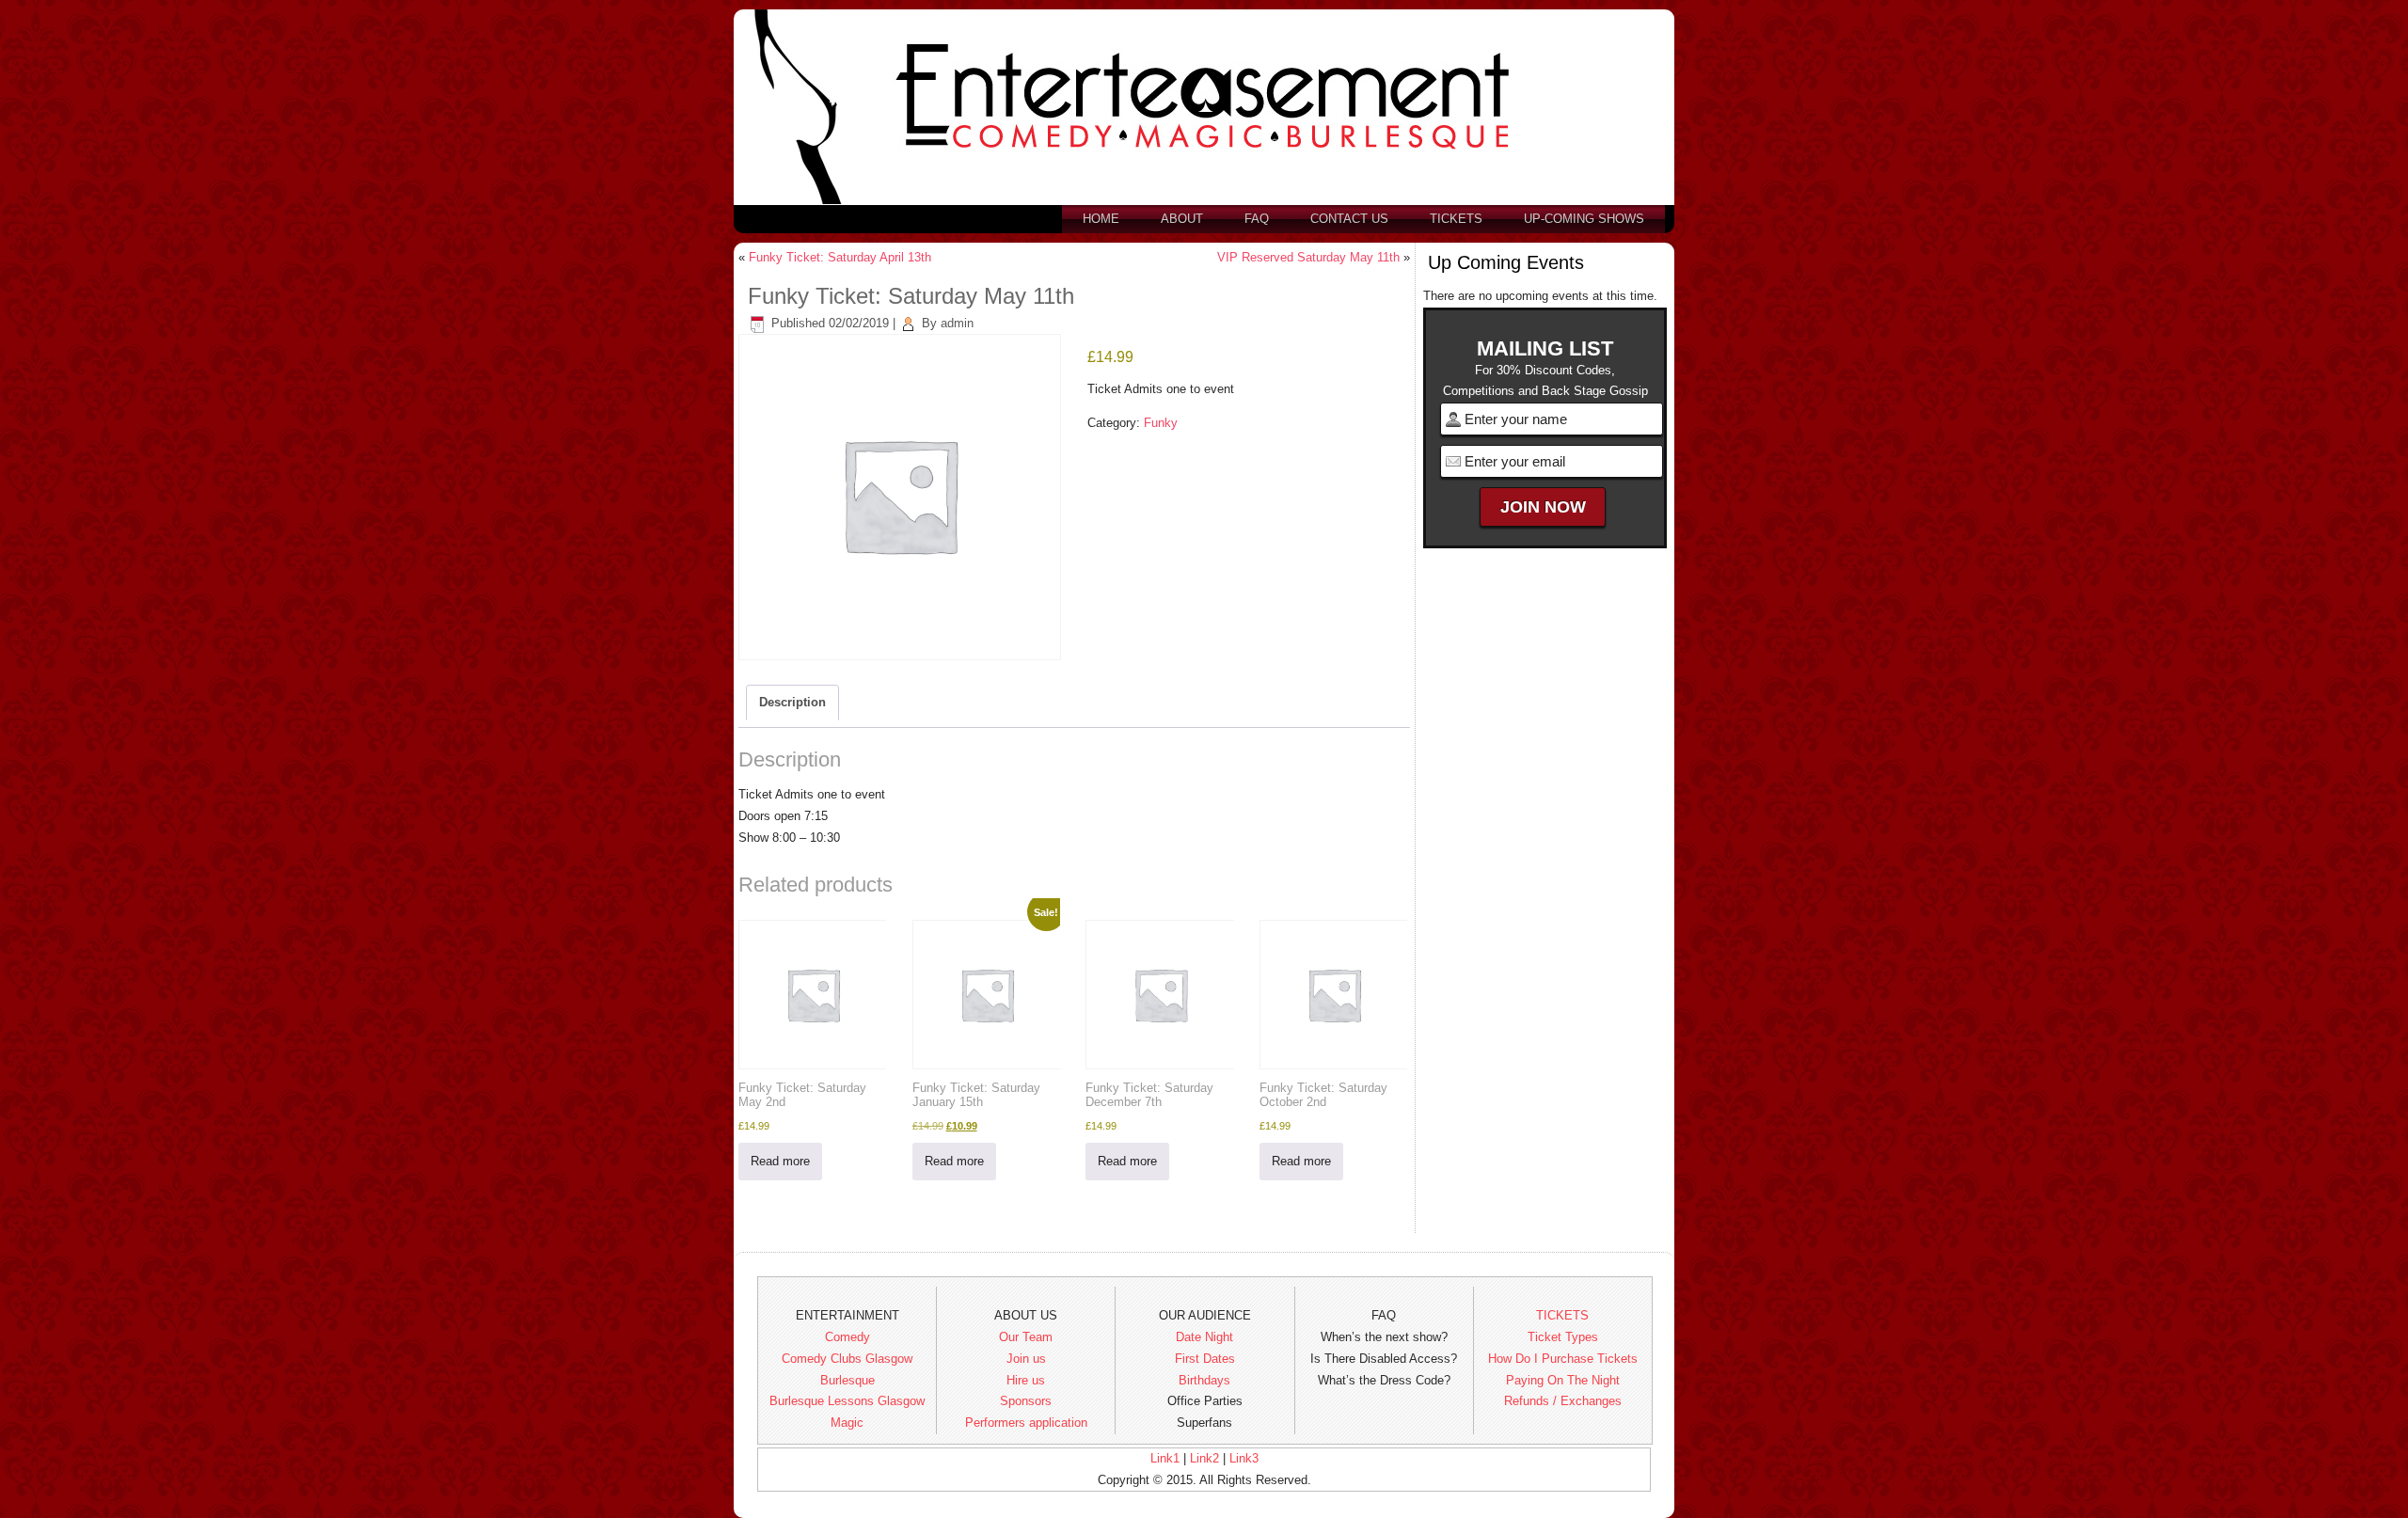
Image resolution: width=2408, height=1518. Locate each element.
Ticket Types (1563, 1337)
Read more (780, 1161)
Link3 (1244, 1458)
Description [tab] (792, 702)
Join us (1026, 1359)
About (1182, 219)
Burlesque (848, 1380)
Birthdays (1204, 1380)
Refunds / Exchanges (1563, 1401)
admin (957, 323)
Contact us (1349, 219)
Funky (1161, 423)
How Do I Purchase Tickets (1563, 1359)
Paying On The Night (1563, 1380)
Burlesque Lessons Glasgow (847, 1401)
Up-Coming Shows (1584, 219)
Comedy (848, 1337)
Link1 (1165, 1458)
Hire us (1026, 1380)
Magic (847, 1423)
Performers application (1026, 1423)
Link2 (1204, 1458)
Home (1101, 219)
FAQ (1257, 219)
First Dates (1205, 1359)
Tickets (1456, 219)
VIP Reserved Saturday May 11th (1308, 257)
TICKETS (1562, 1315)
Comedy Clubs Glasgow (847, 1359)
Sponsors (1026, 1401)
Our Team (1026, 1337)
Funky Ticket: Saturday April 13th (840, 257)
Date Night (1204, 1337)
